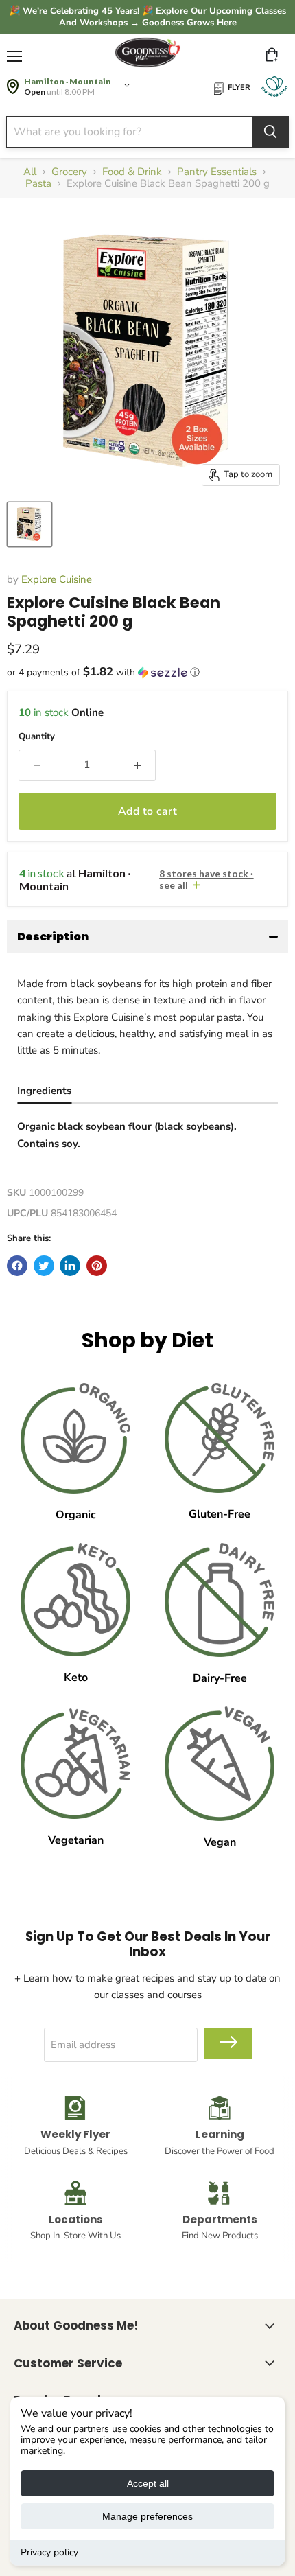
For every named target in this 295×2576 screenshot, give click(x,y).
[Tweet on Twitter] (44, 1266)
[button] (147, 672)
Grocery (69, 172)
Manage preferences (147, 2516)
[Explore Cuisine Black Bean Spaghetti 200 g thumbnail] (29, 524)
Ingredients (44, 1091)
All (30, 172)
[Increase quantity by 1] (137, 765)
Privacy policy (49, 2552)
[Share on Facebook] (17, 1266)
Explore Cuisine (57, 579)
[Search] (270, 132)
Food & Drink (132, 172)
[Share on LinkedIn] (70, 1266)
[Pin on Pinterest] (97, 1266)
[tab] (44, 1092)
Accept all (148, 2483)
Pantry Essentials (217, 172)
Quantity (37, 737)
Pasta (38, 184)
